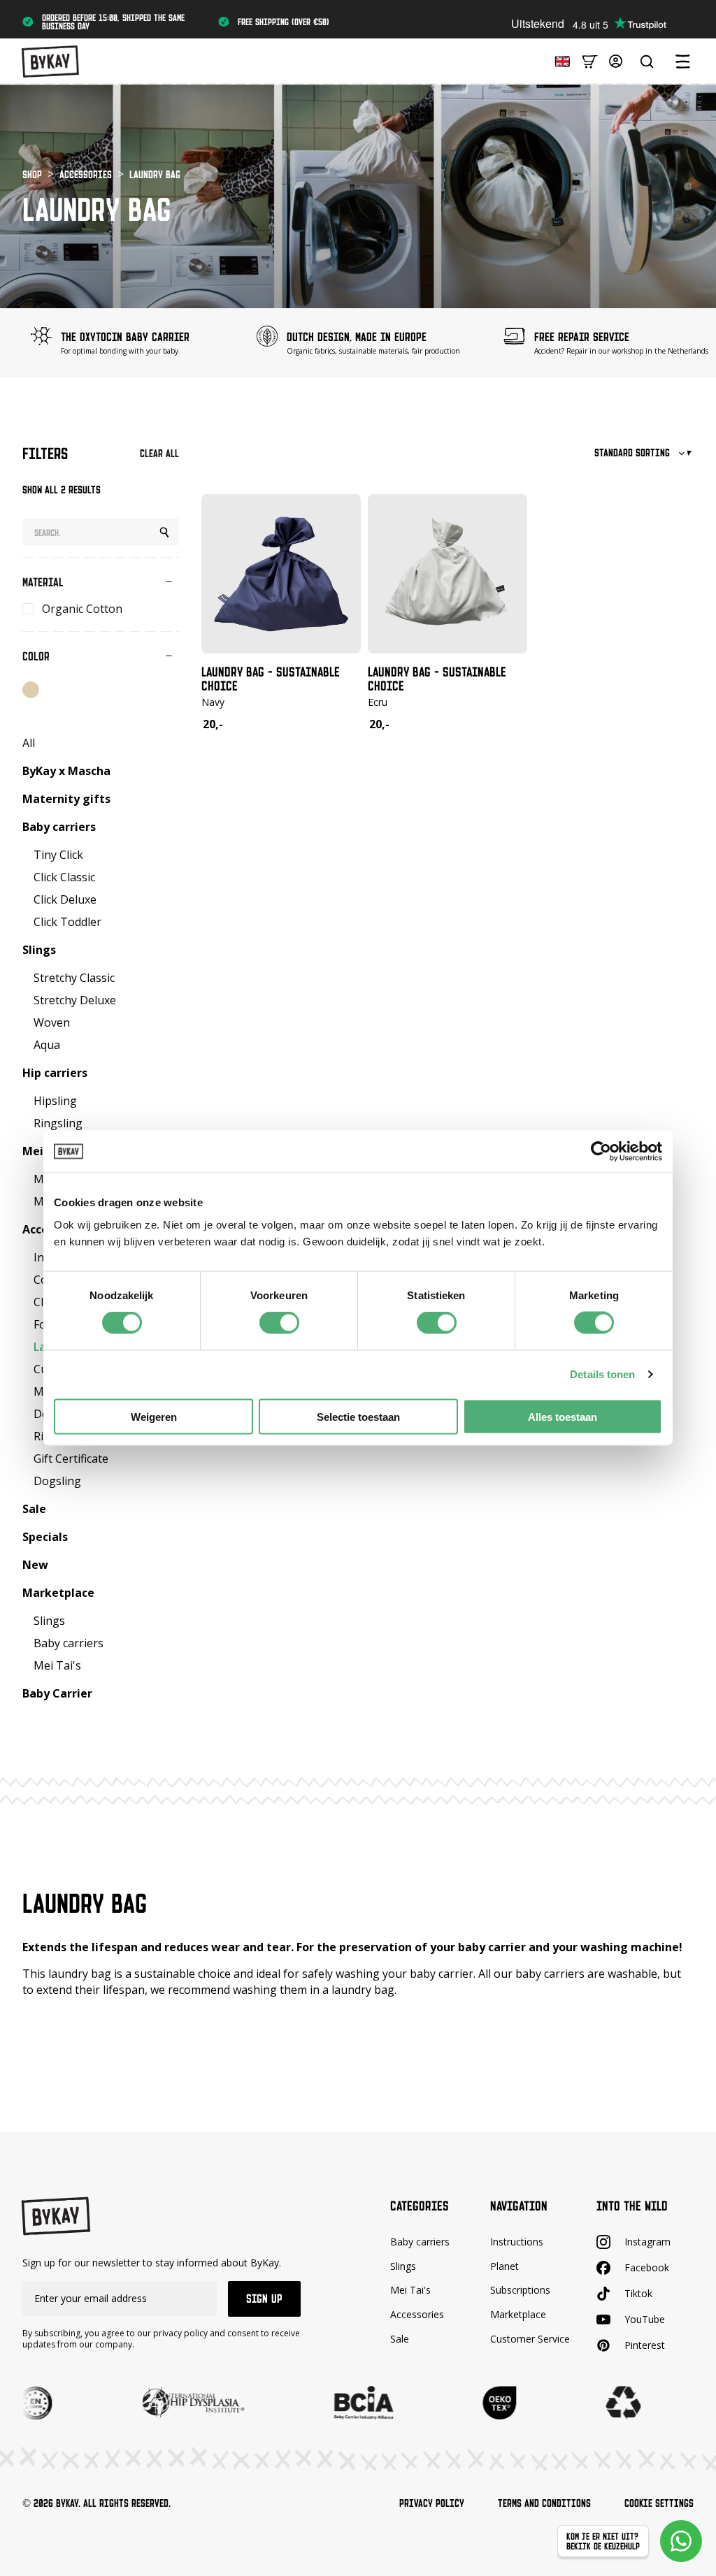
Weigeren (154, 1416)
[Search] (164, 533)
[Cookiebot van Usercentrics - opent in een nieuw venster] (601, 1152)
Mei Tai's (410, 2290)
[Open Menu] (682, 61)
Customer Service (530, 2339)
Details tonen (602, 1374)
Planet (504, 2266)
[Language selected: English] (559, 60)
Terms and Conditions (544, 2503)
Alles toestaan (563, 1416)
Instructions (517, 2242)
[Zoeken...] (647, 61)
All (29, 743)
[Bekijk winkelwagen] (590, 60)
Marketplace (518, 2314)
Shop (32, 174)
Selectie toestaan (358, 1416)
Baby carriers (420, 2242)
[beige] (31, 690)
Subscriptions (520, 2290)
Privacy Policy (432, 2503)
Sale (400, 2339)
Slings (403, 2266)
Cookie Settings (659, 2503)
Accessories (86, 174)
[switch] (279, 1323)
